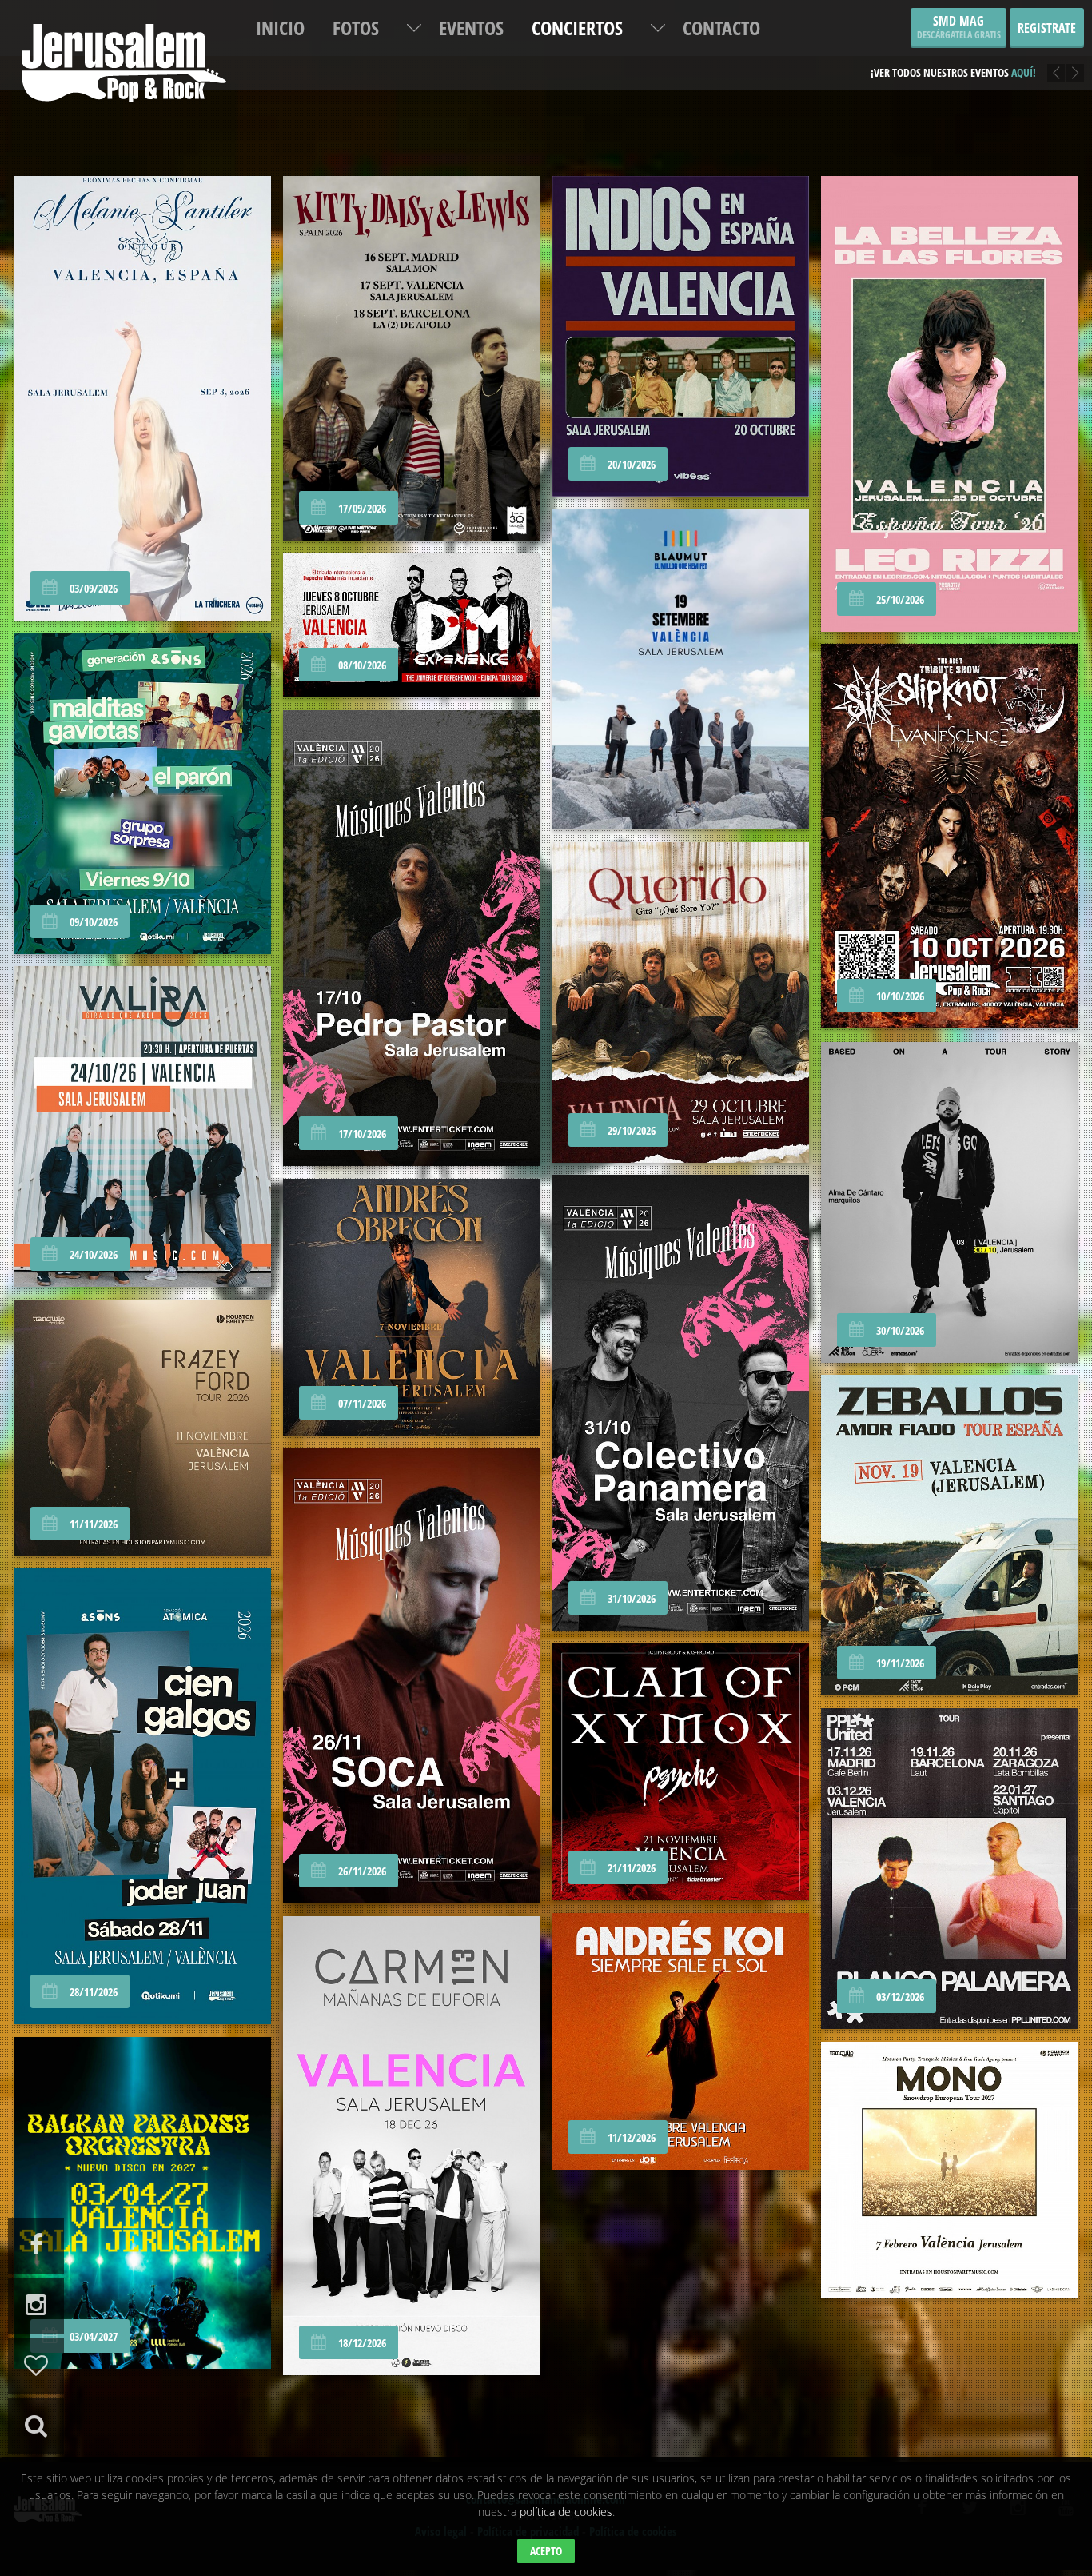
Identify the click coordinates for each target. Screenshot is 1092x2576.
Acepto (546, 2551)
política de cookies (566, 2512)
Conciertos (577, 28)
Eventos (471, 28)
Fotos (356, 28)
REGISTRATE (1047, 28)
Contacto (721, 28)
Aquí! (1024, 72)
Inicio (280, 28)
